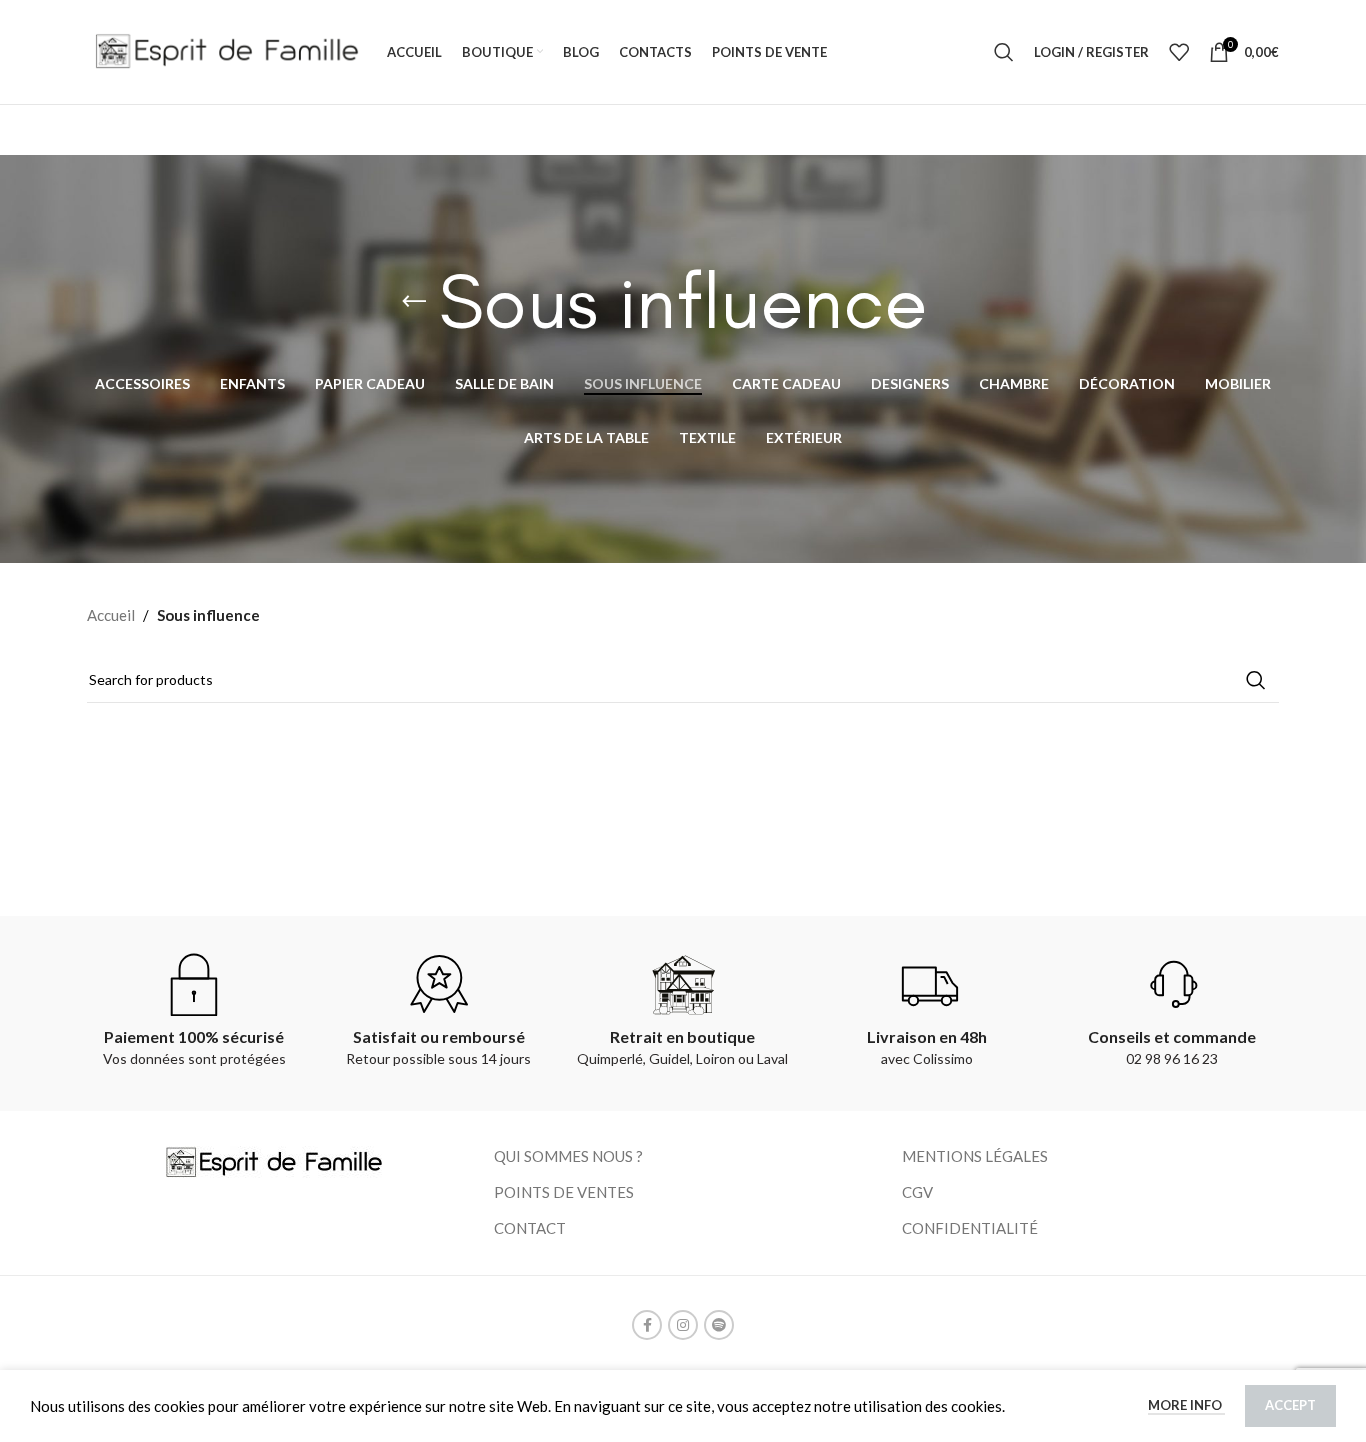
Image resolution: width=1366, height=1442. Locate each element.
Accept (1290, 1405)
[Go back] (414, 302)
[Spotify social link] (719, 1325)
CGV (917, 1192)
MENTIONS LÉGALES (975, 1156)
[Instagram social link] (683, 1325)
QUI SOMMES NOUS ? (568, 1156)
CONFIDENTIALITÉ (970, 1228)
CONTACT (530, 1228)
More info (1186, 1405)
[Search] (1004, 52)
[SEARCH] (1256, 680)
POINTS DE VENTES (564, 1192)
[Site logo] (227, 50)
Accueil (111, 615)
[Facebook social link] (647, 1325)
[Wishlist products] (1179, 52)
